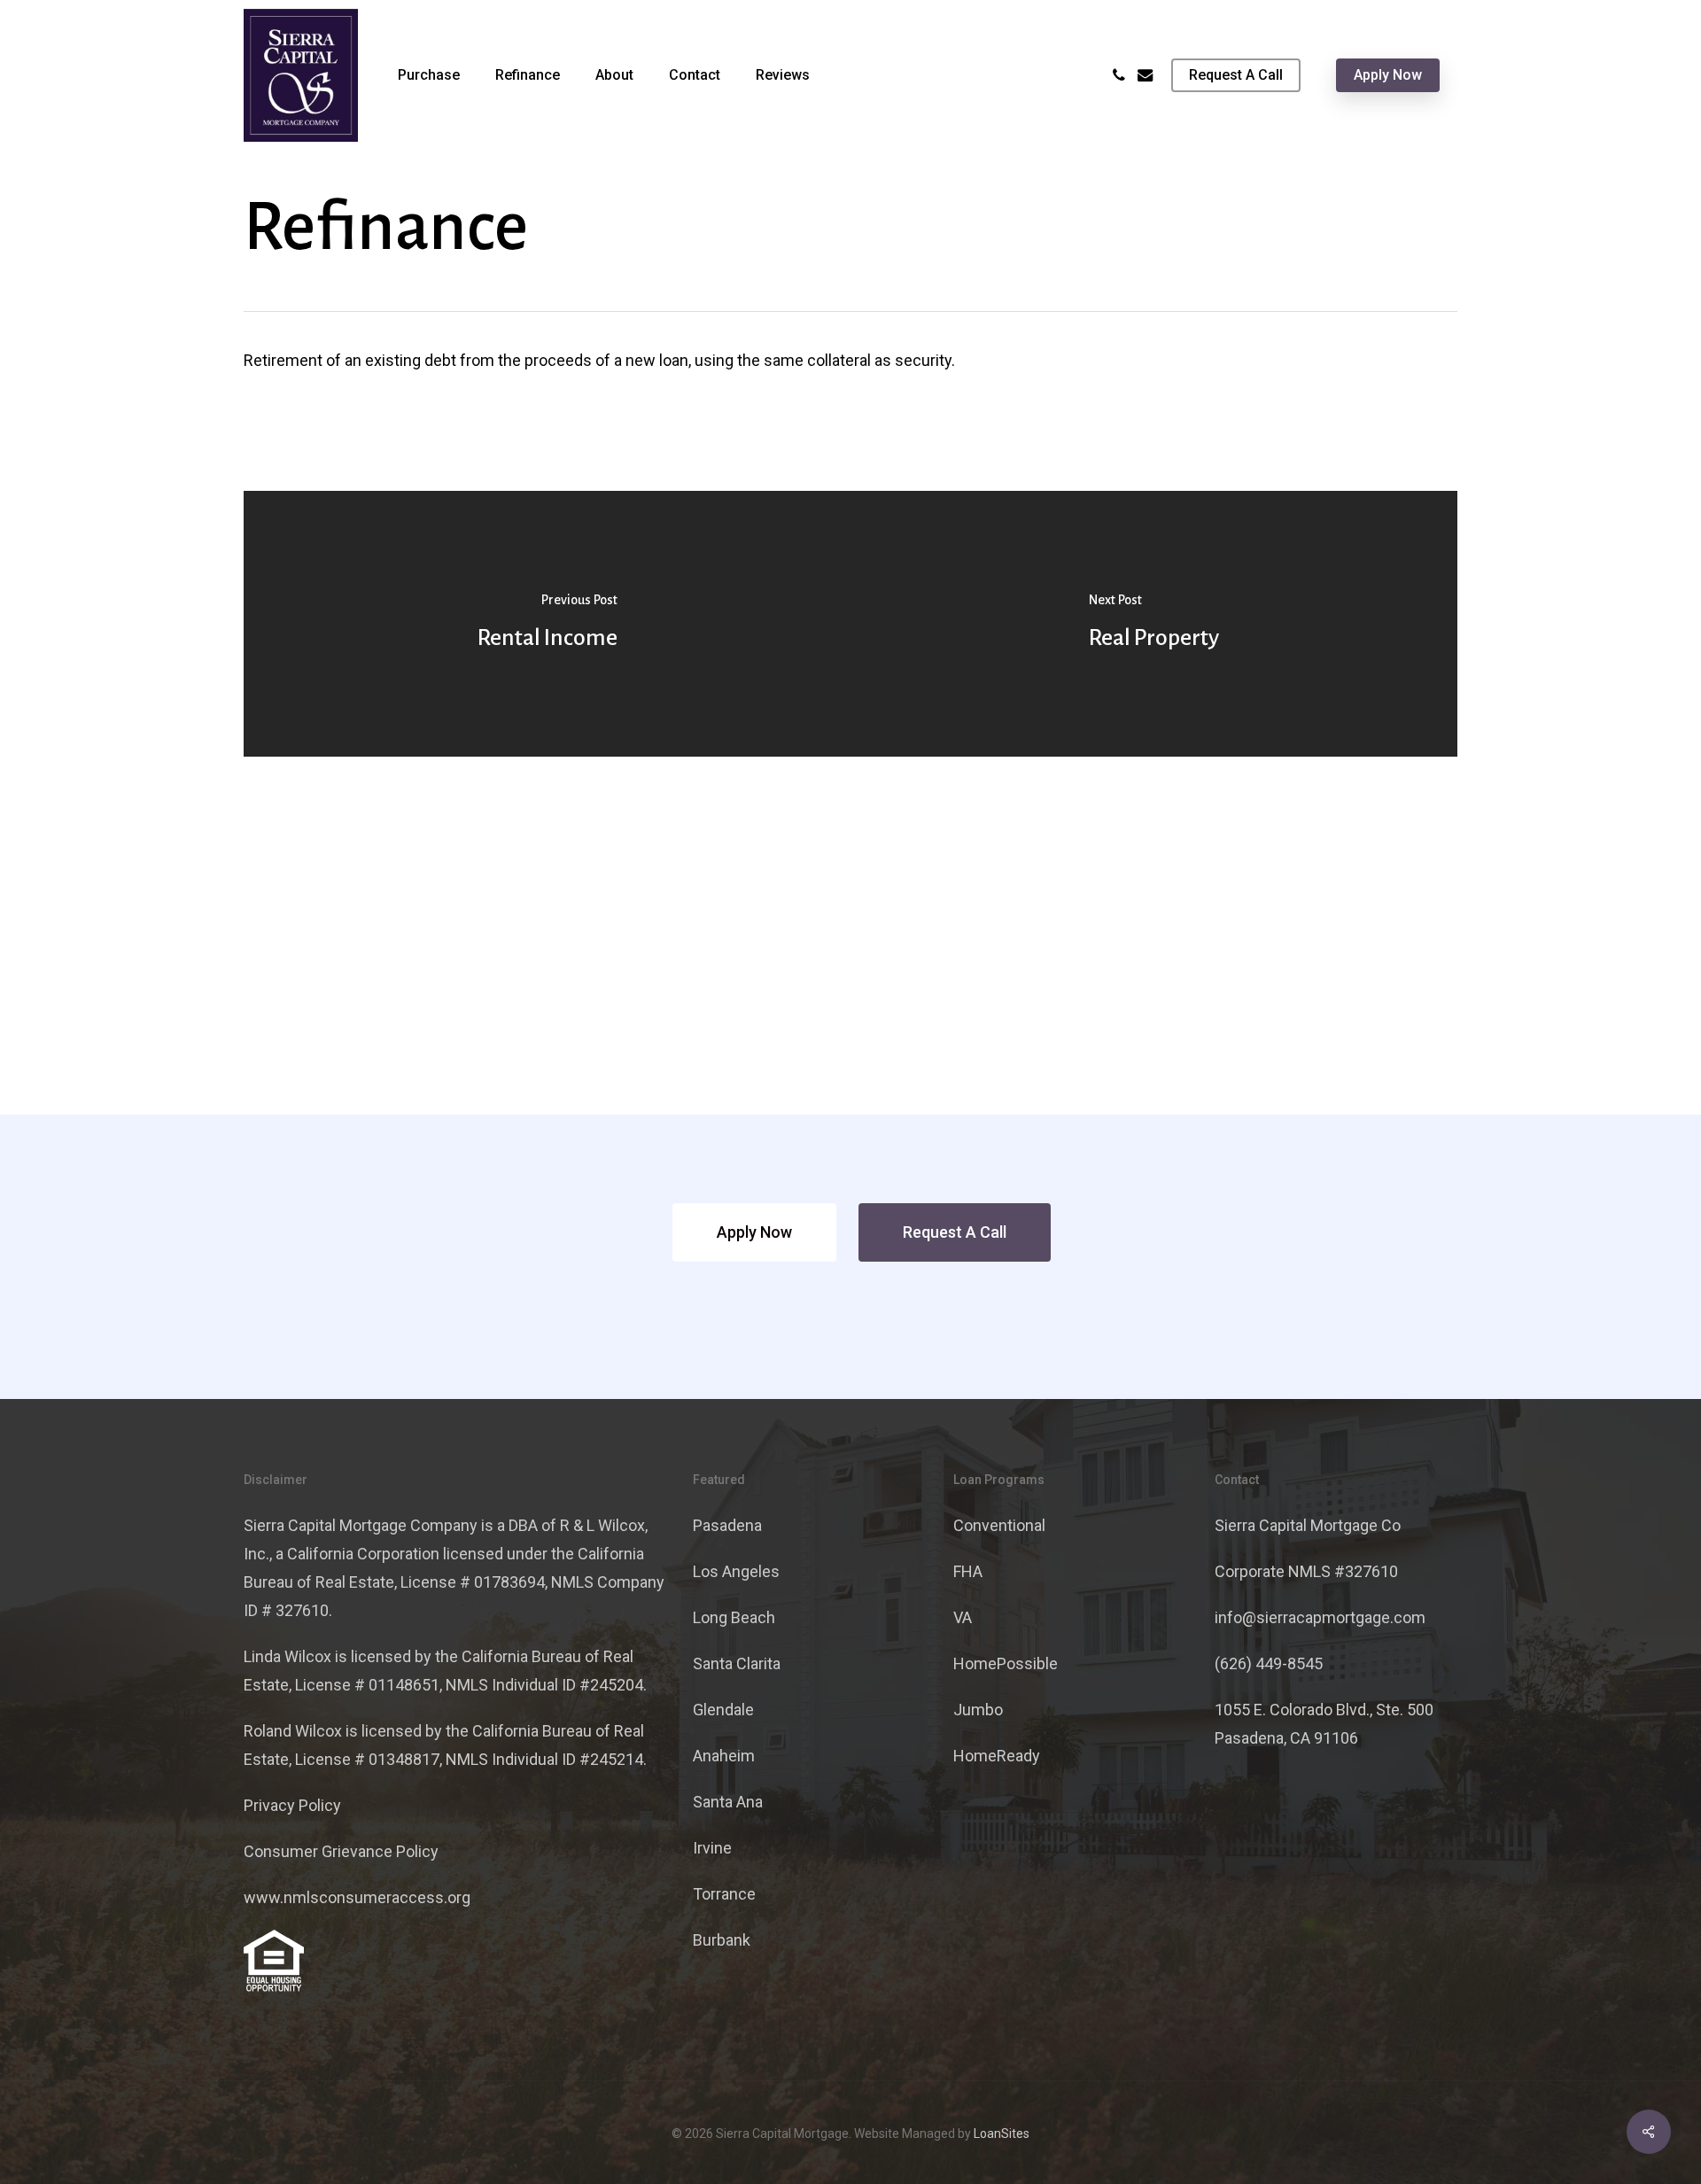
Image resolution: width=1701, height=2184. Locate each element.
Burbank (722, 1940)
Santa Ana (728, 1802)
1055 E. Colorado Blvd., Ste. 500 (1324, 1710)
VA (963, 1617)
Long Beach (734, 1617)
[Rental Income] (547, 624)
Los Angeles (736, 1571)
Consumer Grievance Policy (341, 1851)
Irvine (712, 1848)
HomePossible (1006, 1663)
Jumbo (978, 1710)
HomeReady (997, 1756)
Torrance (724, 1894)
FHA (968, 1571)
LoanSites (1002, 2133)
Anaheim (724, 1756)
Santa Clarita (737, 1663)
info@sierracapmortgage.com (1320, 1617)
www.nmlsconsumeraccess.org (357, 1897)
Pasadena (727, 1525)
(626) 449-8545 (1269, 1663)
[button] (754, 1232)
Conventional (999, 1525)
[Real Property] (1154, 624)
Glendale (723, 1710)
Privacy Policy (292, 1805)
